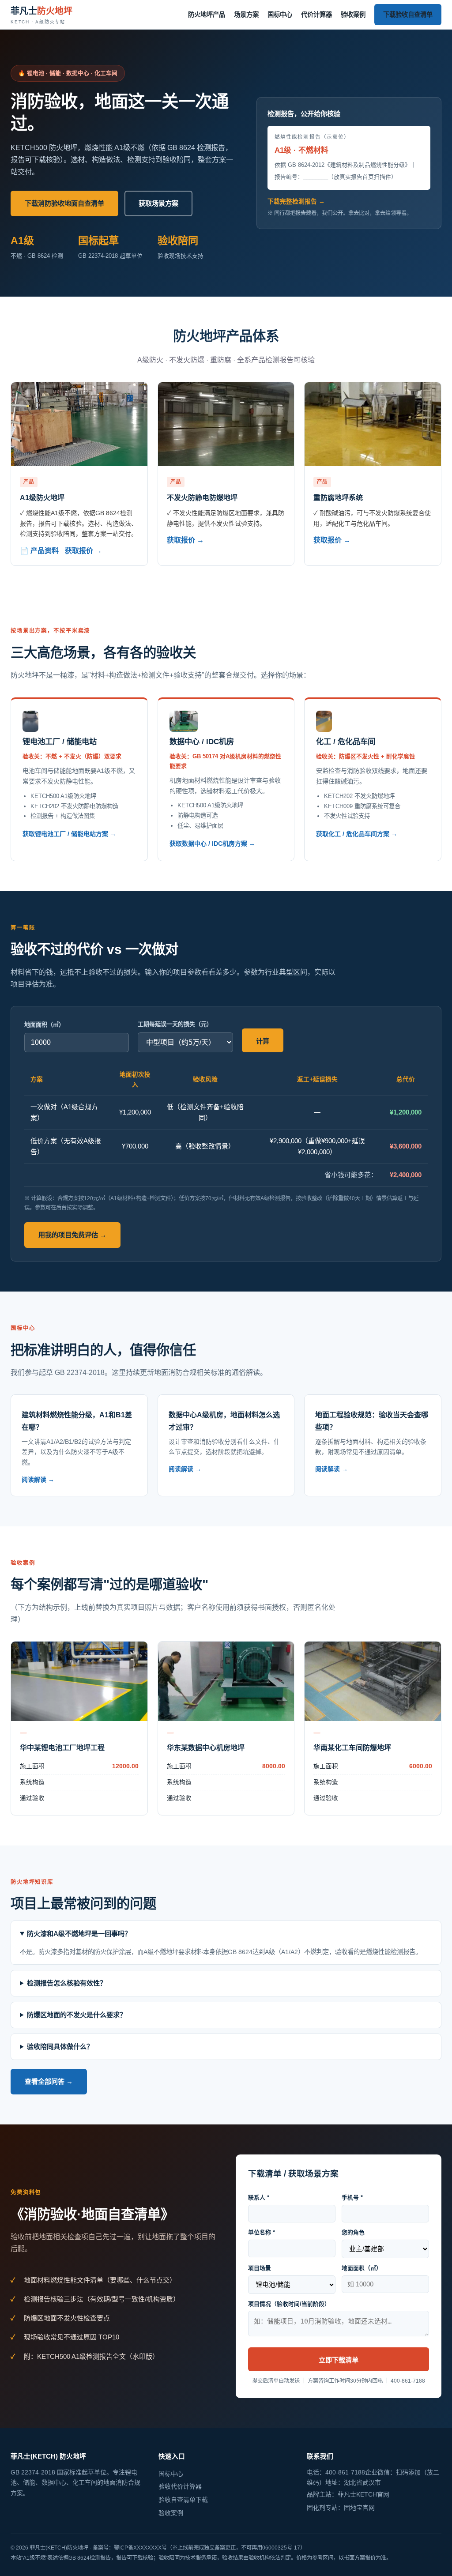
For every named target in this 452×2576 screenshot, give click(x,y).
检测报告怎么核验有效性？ (67, 1983)
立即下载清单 (339, 2360)
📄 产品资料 (39, 551)
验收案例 (353, 15)
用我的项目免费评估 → (72, 1235)
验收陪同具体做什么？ (60, 2047)
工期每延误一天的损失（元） (175, 1024)
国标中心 (280, 15)
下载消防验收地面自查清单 (64, 203)
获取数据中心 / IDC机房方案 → (212, 844)
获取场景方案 (158, 203)
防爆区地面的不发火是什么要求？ (77, 2015)
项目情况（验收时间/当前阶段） (289, 2304)
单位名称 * (262, 2232)
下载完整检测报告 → (296, 201)
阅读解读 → (38, 1480)
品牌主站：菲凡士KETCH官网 (348, 2494)
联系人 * (259, 2198)
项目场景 (260, 2268)
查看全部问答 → (49, 2081)
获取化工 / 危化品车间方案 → (357, 834)
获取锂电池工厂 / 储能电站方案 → (69, 834)
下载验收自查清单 (408, 15)
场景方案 (246, 15)
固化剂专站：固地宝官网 (341, 2508)
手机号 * (352, 2198)
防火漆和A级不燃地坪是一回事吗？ (79, 1934)
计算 (263, 1041)
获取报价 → (83, 551)
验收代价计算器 (180, 2486)
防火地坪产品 (207, 15)
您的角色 (353, 2232)
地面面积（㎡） (44, 1025)
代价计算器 (316, 15)
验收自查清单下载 (183, 2500)
